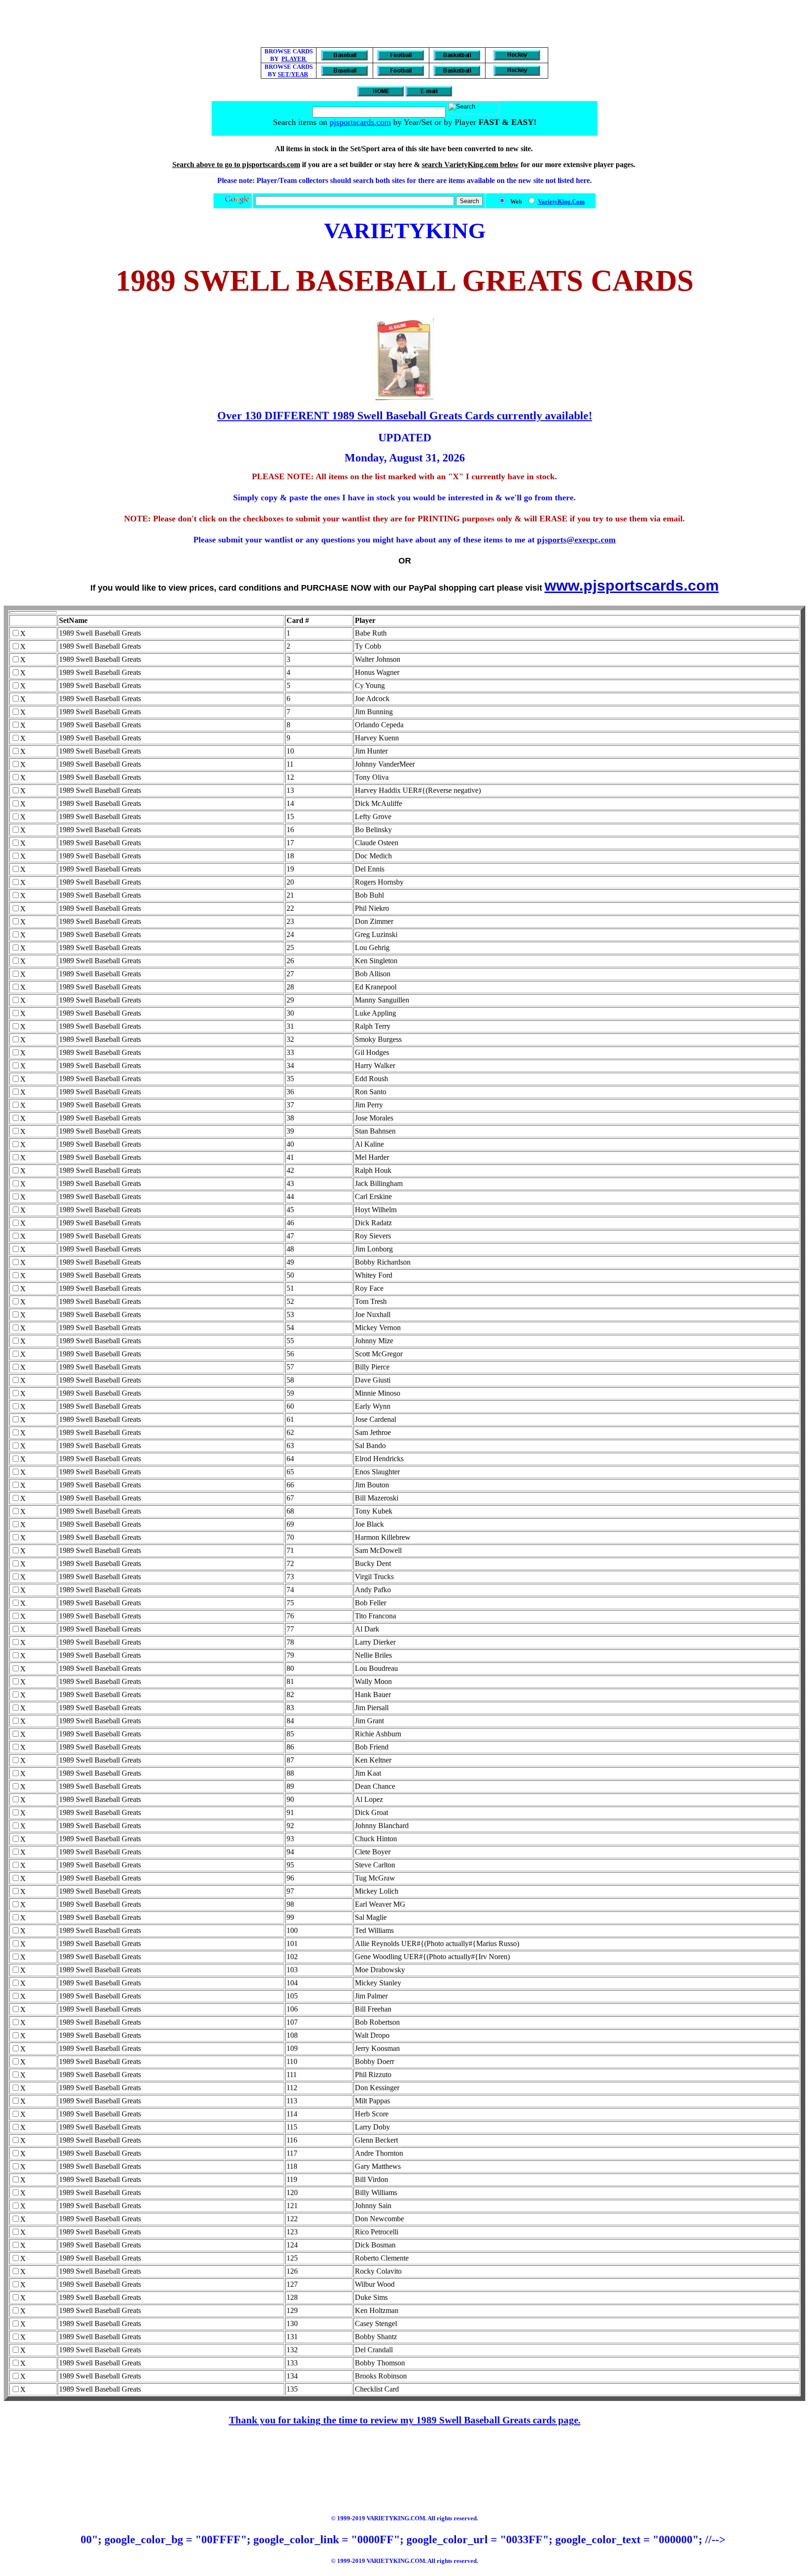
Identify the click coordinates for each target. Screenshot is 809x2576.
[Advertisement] (404, 25)
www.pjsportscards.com (632, 585)
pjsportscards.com (360, 122)
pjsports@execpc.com (576, 540)
